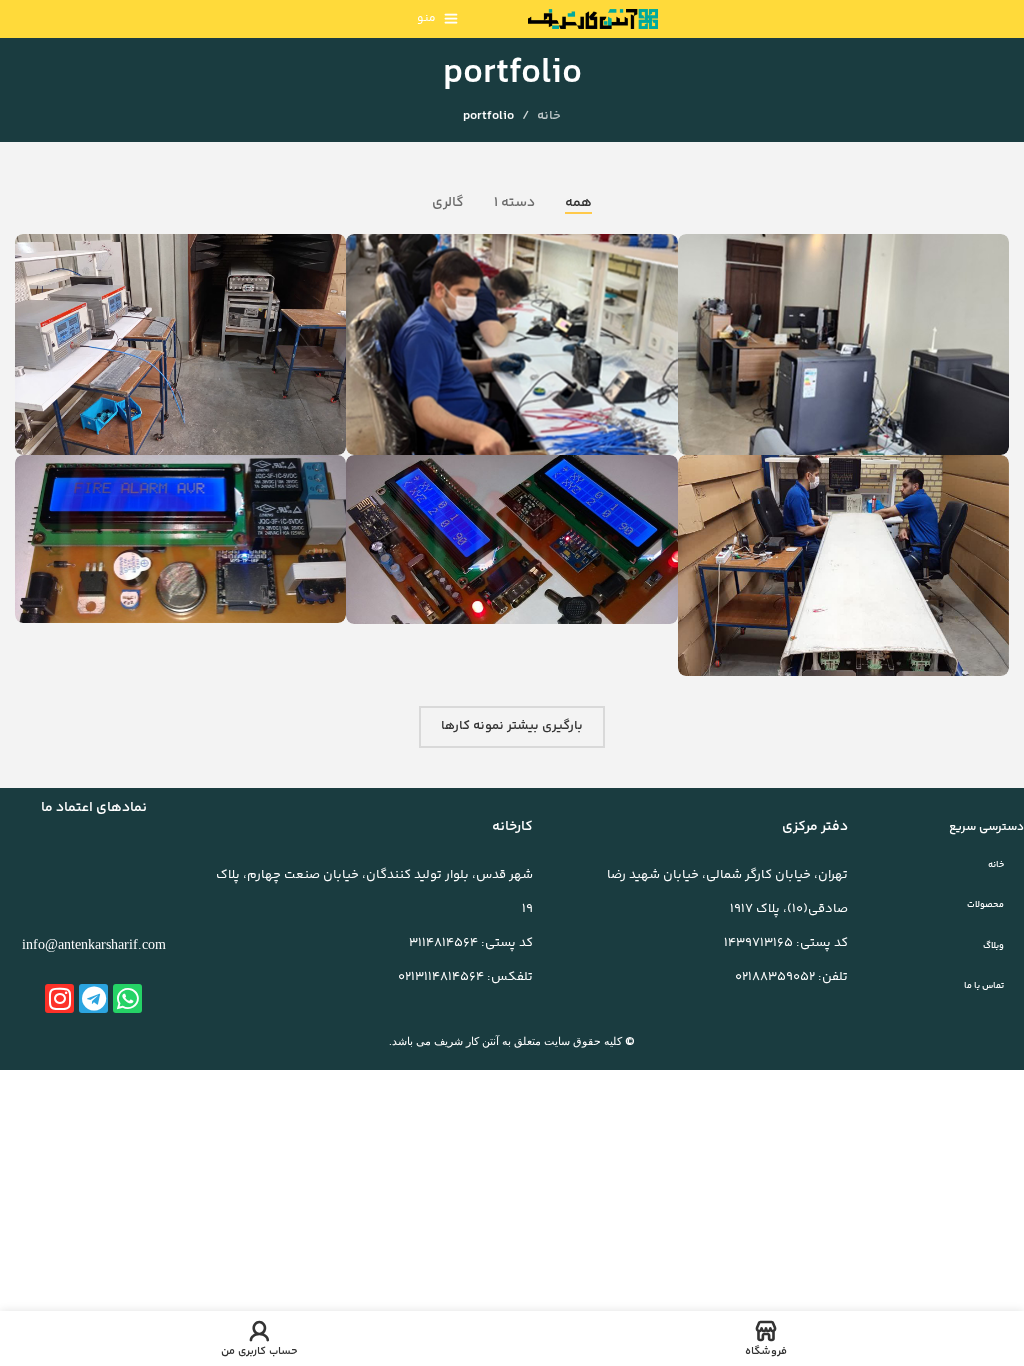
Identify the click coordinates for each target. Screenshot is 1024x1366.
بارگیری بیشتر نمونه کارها (512, 726)
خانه (549, 116)
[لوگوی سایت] (593, 19)
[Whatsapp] (127, 998)
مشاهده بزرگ (695, 251)
